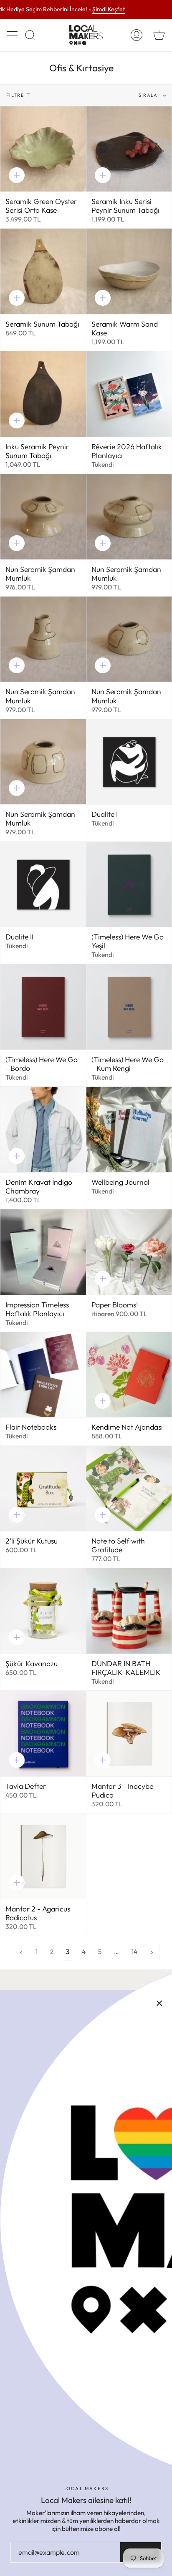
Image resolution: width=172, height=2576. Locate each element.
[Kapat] (159, 2003)
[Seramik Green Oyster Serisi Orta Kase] (43, 149)
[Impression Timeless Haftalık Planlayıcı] (43, 1252)
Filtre (15, 95)
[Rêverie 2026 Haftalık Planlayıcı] (129, 394)
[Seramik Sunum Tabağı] (43, 271)
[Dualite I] (129, 762)
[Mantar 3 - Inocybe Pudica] (129, 1734)
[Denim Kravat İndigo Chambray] (43, 1129)
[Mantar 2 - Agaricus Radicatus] (43, 1856)
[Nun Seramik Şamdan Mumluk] (43, 517)
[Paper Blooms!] (129, 1252)
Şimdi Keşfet (109, 10)
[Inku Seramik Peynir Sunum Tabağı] (43, 394)
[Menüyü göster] (13, 35)
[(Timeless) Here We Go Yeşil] (129, 885)
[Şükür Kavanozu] (43, 1611)
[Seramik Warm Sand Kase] (129, 271)
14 (134, 1952)
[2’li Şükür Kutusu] (43, 1489)
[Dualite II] (43, 885)
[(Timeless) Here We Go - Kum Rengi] (129, 1007)
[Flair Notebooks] (43, 1375)
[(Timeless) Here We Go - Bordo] (43, 1007)
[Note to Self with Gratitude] (129, 1489)
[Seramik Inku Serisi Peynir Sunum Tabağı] (129, 149)
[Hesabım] (137, 35)
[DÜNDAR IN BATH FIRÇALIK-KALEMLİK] (129, 1611)
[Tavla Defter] (43, 1734)
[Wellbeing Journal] (129, 1129)
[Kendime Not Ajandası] (129, 1375)
